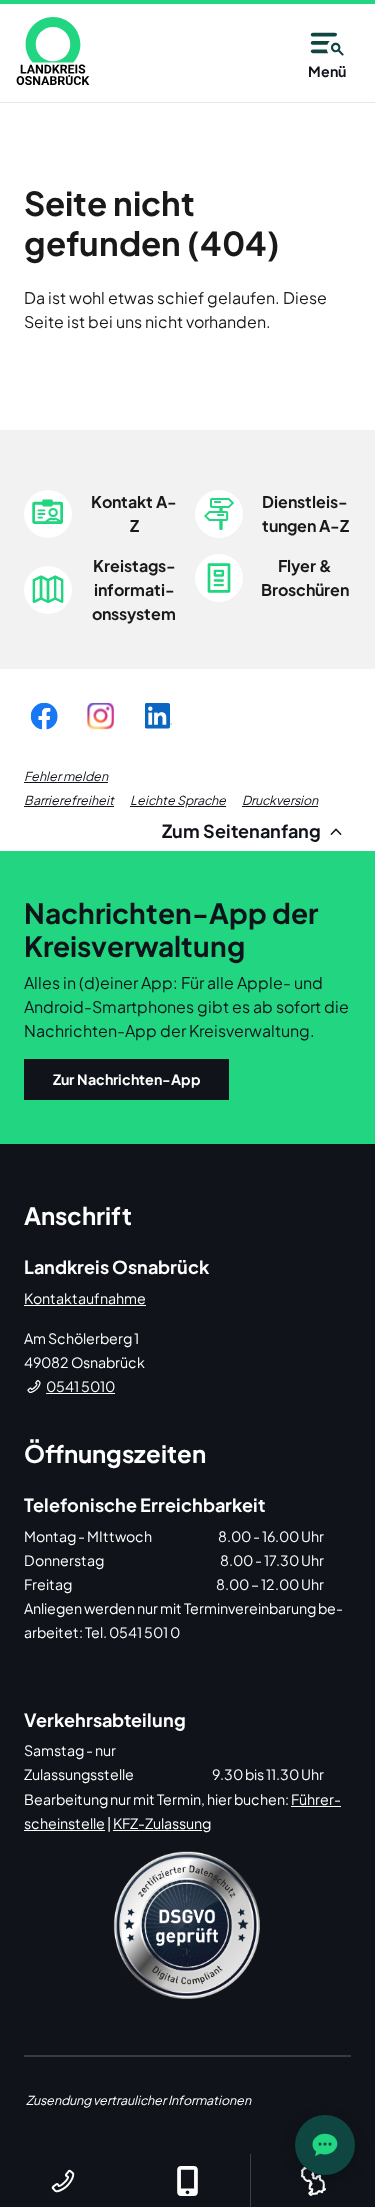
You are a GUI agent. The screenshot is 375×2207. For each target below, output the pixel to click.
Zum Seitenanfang (243, 830)
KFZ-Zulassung (162, 1823)
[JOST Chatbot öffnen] (325, 2145)
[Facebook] (44, 715)
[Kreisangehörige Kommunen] (312, 2180)
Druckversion (280, 800)
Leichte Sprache (178, 800)
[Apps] (187, 2180)
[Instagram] (100, 715)
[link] (53, 51)
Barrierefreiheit (69, 800)
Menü (327, 71)
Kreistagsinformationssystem (134, 589)
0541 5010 (80, 1386)
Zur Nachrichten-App (127, 1079)
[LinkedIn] (157, 715)
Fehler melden (66, 776)
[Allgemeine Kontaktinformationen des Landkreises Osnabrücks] (62, 2180)
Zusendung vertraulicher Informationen (138, 2100)
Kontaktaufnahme (85, 1298)
